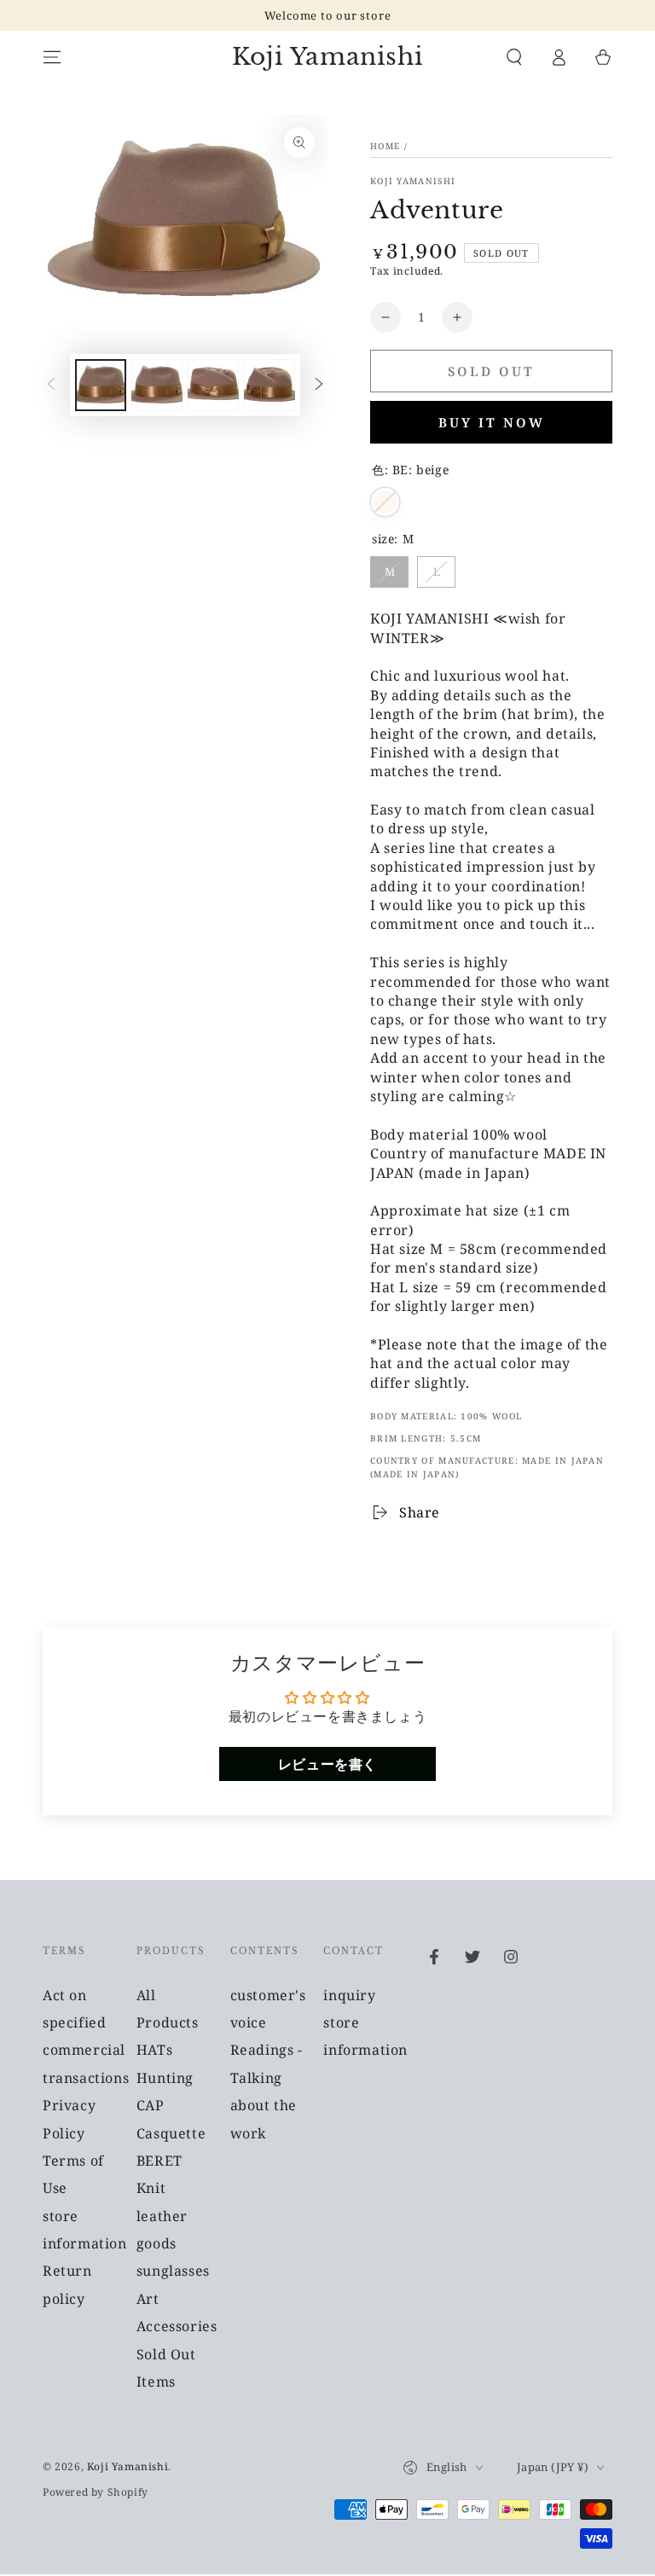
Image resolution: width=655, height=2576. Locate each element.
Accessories (177, 2326)
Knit (151, 2188)
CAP (151, 2105)
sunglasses (173, 2271)
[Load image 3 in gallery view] (213, 385)
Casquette (171, 2133)
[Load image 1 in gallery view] (101, 385)
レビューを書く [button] (327, 1764)
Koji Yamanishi (413, 181)
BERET (159, 2161)
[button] (514, 57)
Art (148, 2299)
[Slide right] (319, 385)
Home (385, 146)
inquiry (349, 1995)
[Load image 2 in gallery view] (157, 385)
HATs (154, 2050)
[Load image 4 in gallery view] (270, 385)
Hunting (165, 2078)
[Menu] (52, 57)
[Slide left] (51, 385)
